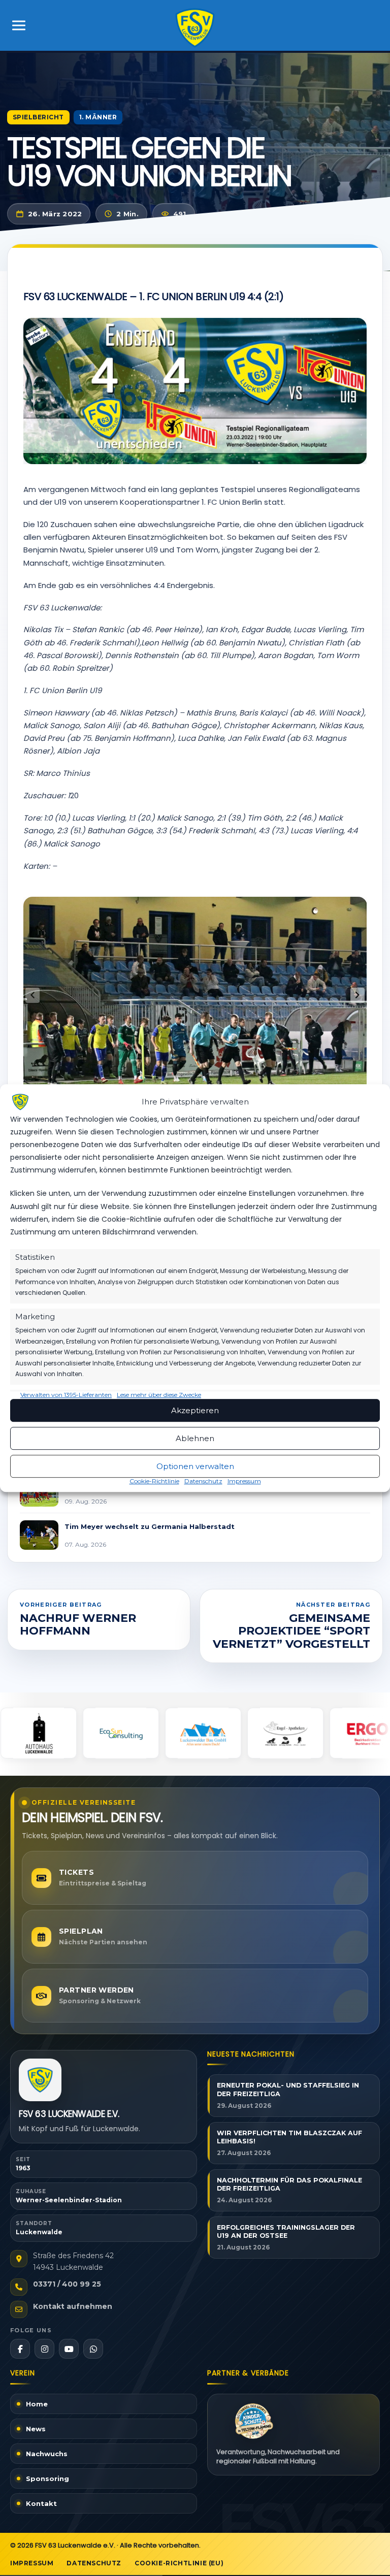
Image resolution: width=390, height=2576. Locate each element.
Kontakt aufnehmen (73, 2306)
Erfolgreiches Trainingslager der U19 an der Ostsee (286, 2232)
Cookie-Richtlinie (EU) (179, 2563)
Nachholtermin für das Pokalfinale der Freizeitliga (289, 2184)
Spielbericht (38, 117)
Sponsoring (47, 2479)
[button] (357, 995)
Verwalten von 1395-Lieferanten (66, 1395)
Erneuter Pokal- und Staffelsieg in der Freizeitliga (288, 2090)
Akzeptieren (195, 1410)
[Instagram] (44, 2349)
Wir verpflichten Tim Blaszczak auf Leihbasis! (289, 2137)
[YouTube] (69, 2349)
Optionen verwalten (195, 1466)
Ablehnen (195, 1438)
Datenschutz (203, 1481)
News (36, 2429)
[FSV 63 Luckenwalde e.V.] (40, 2080)
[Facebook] (20, 2349)
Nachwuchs (47, 2454)
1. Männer (98, 117)
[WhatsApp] (93, 2349)
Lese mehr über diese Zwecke (159, 1395)
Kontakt (41, 2503)
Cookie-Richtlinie (154, 1481)
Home (37, 2404)
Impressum (244, 1481)
